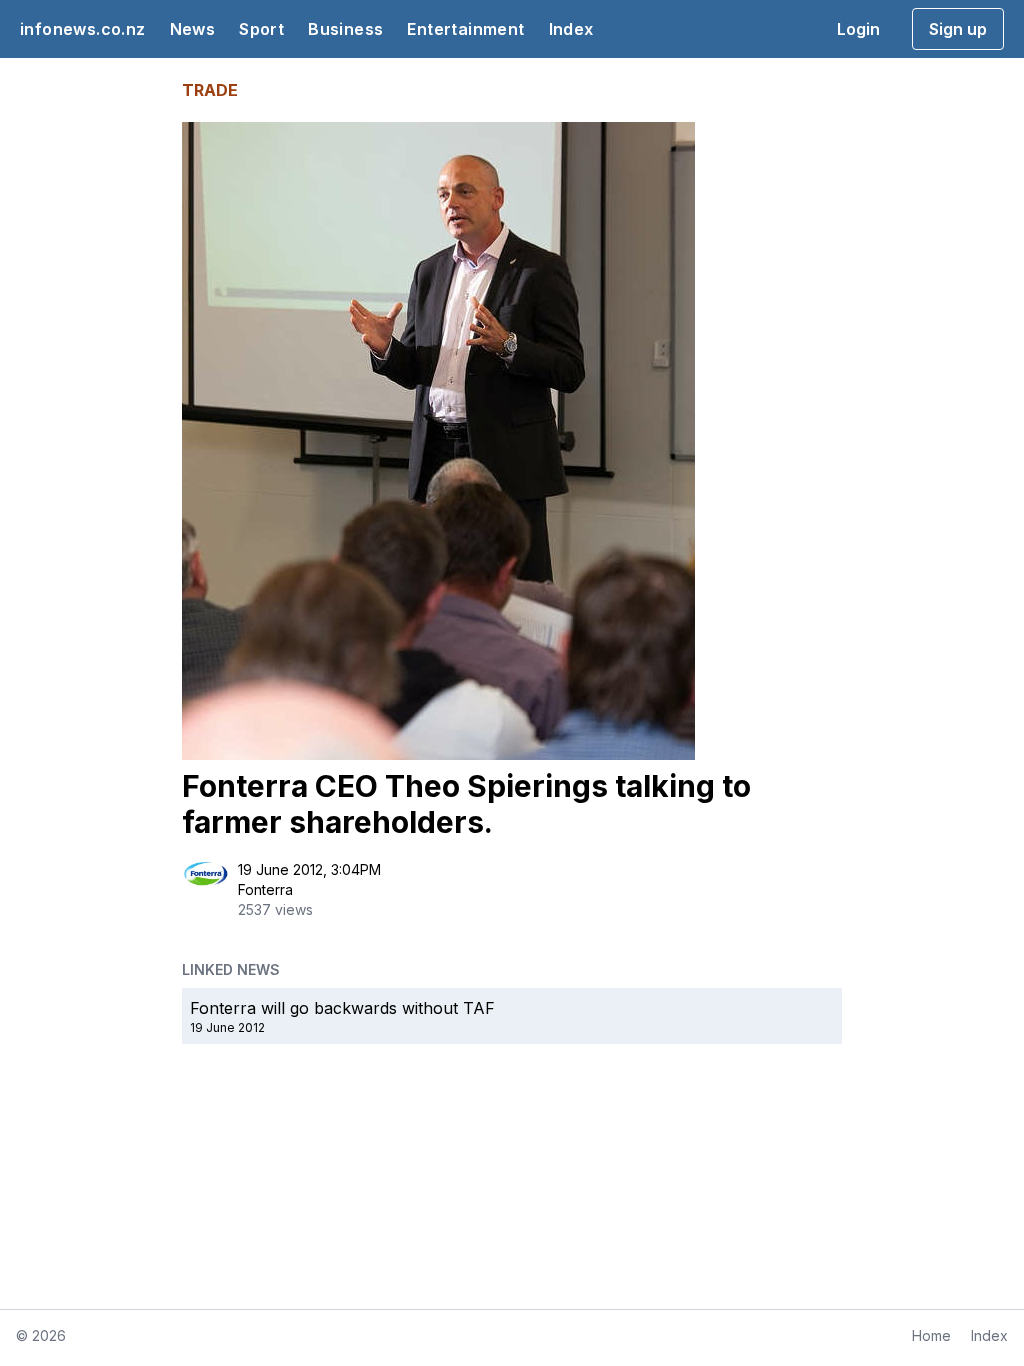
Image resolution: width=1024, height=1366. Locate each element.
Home (931, 1335)
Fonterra (265, 889)
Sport (261, 29)
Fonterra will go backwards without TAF (342, 1008)
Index (571, 29)
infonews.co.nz (83, 29)
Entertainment (465, 29)
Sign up (958, 29)
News (193, 29)
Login (858, 29)
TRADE (210, 90)
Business (345, 29)
